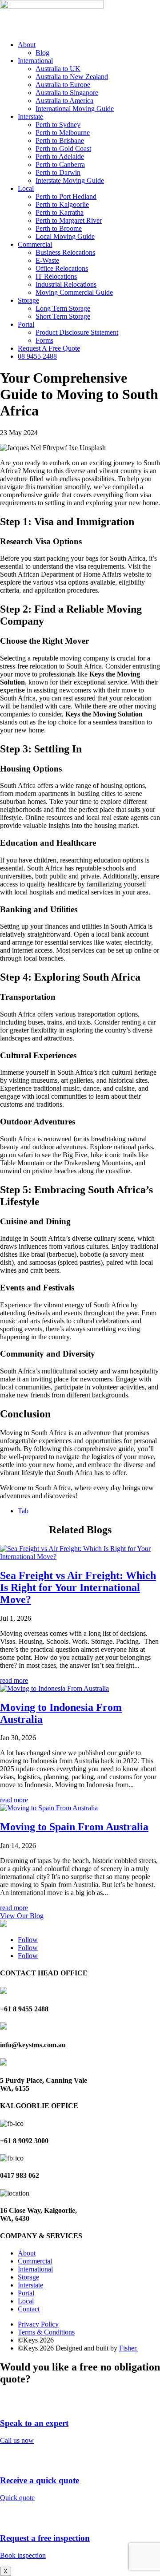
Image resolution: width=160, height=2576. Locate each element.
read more (14, 1680)
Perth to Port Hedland (66, 196)
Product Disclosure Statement (77, 332)
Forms (44, 340)
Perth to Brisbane (60, 140)
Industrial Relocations (66, 284)
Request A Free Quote (49, 348)
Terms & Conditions (46, 2332)
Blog (42, 53)
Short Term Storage (63, 316)
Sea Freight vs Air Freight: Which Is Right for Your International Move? (78, 1587)
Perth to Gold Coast (63, 148)
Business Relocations (65, 252)
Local (26, 188)
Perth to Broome (59, 228)
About (27, 45)
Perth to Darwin (58, 172)
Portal (26, 324)
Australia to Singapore (67, 93)
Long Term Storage (63, 308)
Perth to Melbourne (63, 133)
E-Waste (47, 260)
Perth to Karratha (60, 212)
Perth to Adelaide (60, 156)
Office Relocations (62, 268)
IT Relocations (56, 276)
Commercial (35, 244)
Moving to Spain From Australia (74, 1827)
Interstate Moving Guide (70, 180)
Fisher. (128, 2348)
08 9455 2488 (37, 356)
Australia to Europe (63, 85)
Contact (29, 2309)
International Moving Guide (75, 109)
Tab (23, 1511)
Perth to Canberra (60, 164)
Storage (28, 300)
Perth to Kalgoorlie (62, 204)
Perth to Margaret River (69, 220)
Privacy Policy (38, 2324)
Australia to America (64, 101)
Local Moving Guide (65, 236)
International (35, 61)
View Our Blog (22, 1916)
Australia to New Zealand (72, 77)
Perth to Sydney (58, 125)
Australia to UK (58, 69)
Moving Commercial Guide (74, 292)
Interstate (30, 117)
